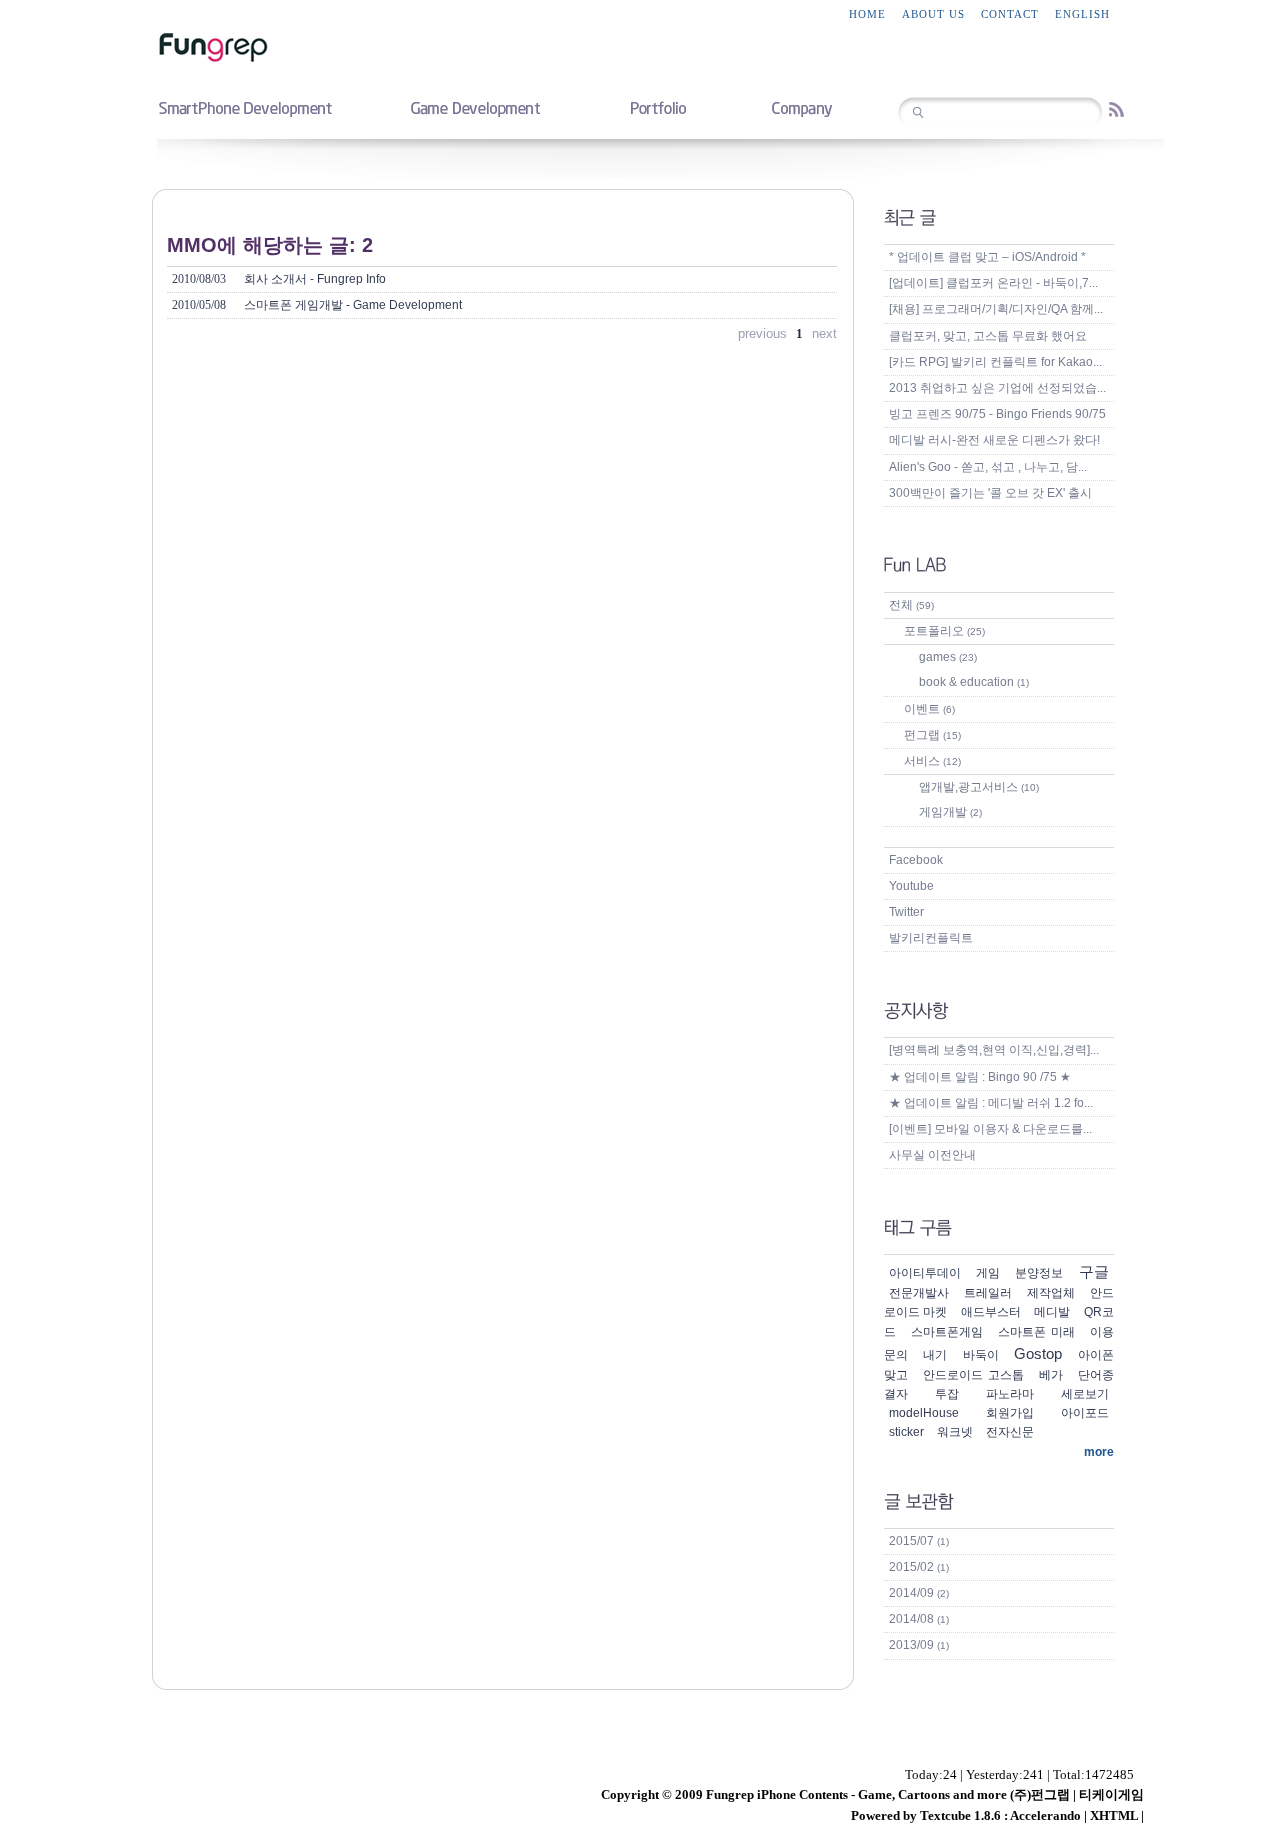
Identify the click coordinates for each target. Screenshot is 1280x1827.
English (1082, 14)
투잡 (947, 1394)
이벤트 (929, 709)
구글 (1094, 1271)
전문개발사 (919, 1293)
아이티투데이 (925, 1273)
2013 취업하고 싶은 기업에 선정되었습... (997, 388)
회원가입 (1010, 1413)
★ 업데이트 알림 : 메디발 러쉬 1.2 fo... (991, 1103)
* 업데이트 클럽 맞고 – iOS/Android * (987, 257)
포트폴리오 (944, 631)
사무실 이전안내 (932, 1155)
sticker (906, 1432)
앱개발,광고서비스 (979, 787)
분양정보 (1039, 1273)
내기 (935, 1355)
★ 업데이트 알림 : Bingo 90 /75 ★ (980, 1077)
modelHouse (924, 1413)
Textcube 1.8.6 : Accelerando (1000, 1815)
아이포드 (1085, 1413)
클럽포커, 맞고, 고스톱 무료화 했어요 (988, 336)
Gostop (1038, 1353)
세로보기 (1085, 1394)
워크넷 (955, 1432)
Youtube (911, 886)
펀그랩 (932, 735)
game (475, 107)
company (801, 107)
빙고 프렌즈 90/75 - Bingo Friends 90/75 (997, 414)
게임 (988, 1273)
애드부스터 (991, 1312)
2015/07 (919, 1541)
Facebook (916, 860)
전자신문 (1010, 1432)
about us (933, 14)
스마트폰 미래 (1036, 1332)
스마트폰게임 (947, 1332)
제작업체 (1051, 1293)
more (1099, 1452)
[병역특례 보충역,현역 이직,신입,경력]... (994, 1050)
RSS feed (1116, 109)
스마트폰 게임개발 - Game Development (317, 305)
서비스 (932, 761)
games (948, 657)
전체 (911, 605)
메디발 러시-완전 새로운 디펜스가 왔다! (994, 440)
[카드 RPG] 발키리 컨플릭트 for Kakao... (995, 362)
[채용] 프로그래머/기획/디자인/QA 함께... (996, 309)
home (867, 14)
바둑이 (981, 1355)
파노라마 (1010, 1394)
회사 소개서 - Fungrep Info (279, 279)
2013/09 (919, 1645)
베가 (1051, 1375)
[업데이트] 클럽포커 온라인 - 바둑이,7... (993, 283)
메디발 (1052, 1312)
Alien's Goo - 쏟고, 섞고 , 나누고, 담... (988, 467)
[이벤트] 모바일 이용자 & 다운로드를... (990, 1129)
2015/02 (919, 1567)
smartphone (245, 107)
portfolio (657, 107)
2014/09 (919, 1593)
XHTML (1114, 1815)
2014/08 (919, 1619)
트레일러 (988, 1293)
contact (1010, 14)
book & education (974, 682)
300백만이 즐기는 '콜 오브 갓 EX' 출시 (990, 493)
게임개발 (950, 812)
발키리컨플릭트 (931, 938)
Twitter (906, 912)
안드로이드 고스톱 (973, 1375)
